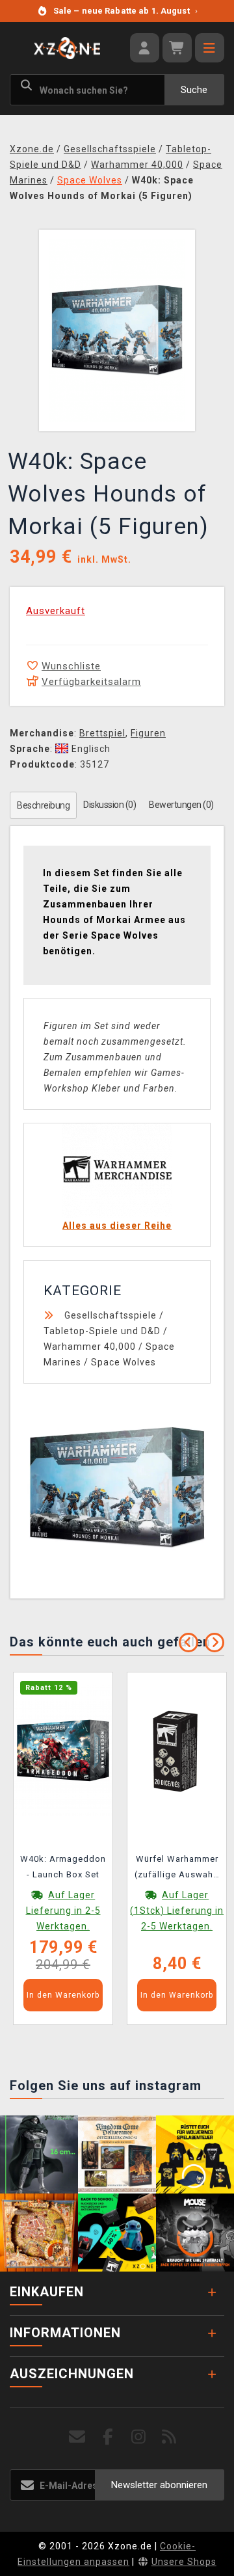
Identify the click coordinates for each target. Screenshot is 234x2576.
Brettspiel (102, 733)
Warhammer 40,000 (90, 1347)
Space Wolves (123, 1362)
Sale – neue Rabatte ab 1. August (125, 11)
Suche (194, 90)
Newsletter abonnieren (159, 2485)
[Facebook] (108, 2437)
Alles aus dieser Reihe (117, 1226)
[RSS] (169, 2437)
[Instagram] (139, 2437)
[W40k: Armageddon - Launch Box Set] (63, 1749)
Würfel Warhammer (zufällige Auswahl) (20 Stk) (177, 1869)
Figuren (148, 733)
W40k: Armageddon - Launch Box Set (63, 1867)
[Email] (78, 2437)
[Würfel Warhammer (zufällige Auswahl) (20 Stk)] (177, 1749)
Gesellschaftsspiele (110, 1315)
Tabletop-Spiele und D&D (102, 1331)
